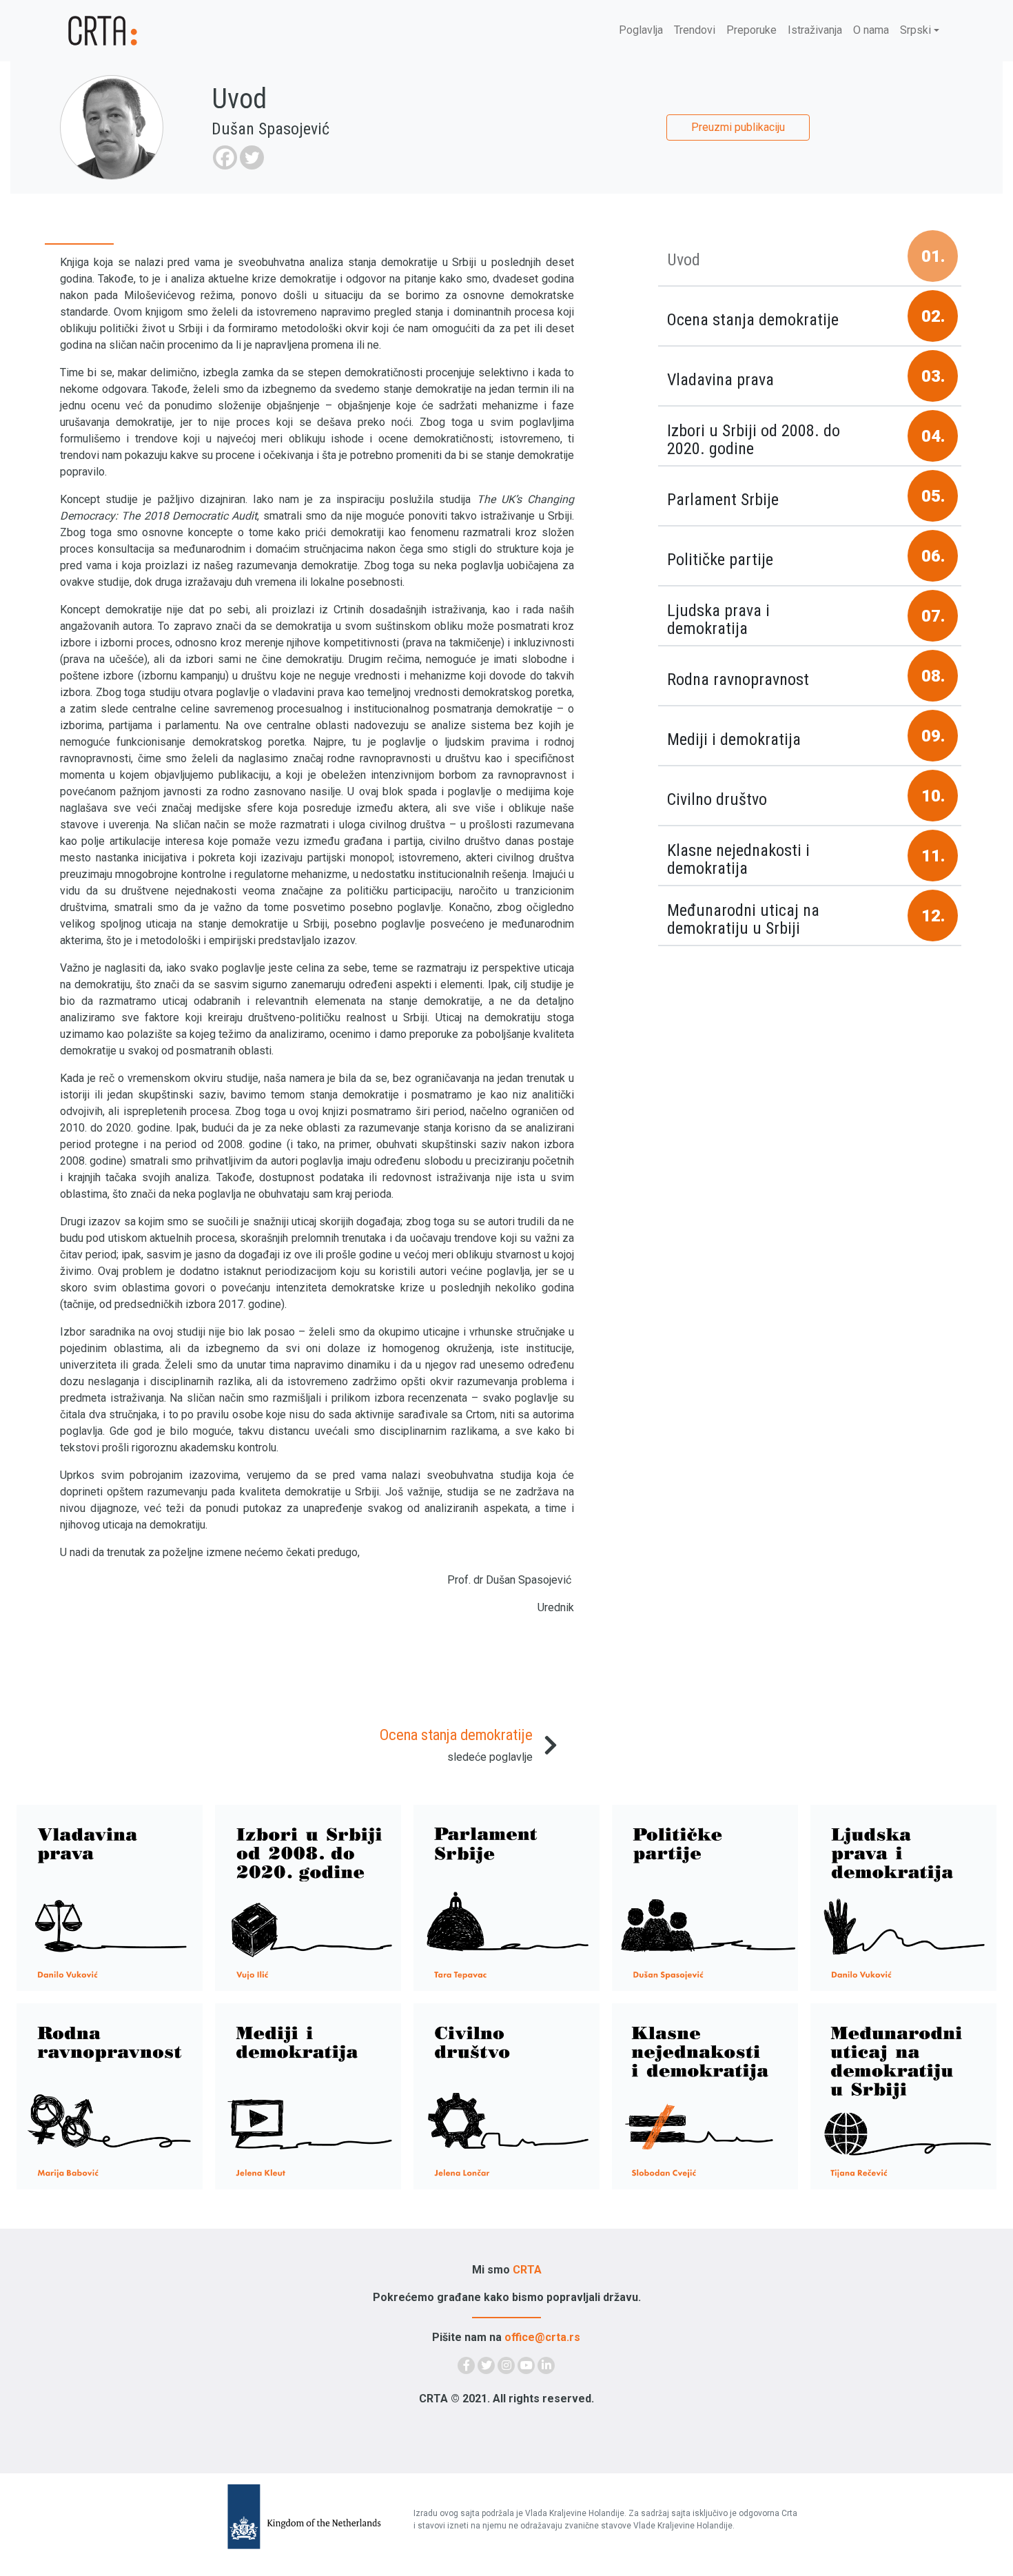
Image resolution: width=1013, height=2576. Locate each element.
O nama (871, 30)
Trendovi (695, 30)
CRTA (527, 2270)
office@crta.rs (542, 2337)
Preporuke (751, 30)
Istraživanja (815, 30)
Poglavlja (641, 30)
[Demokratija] (141, 31)
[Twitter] (252, 157)
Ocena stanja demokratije (456, 1735)
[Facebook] (225, 157)
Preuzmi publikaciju (738, 127)
